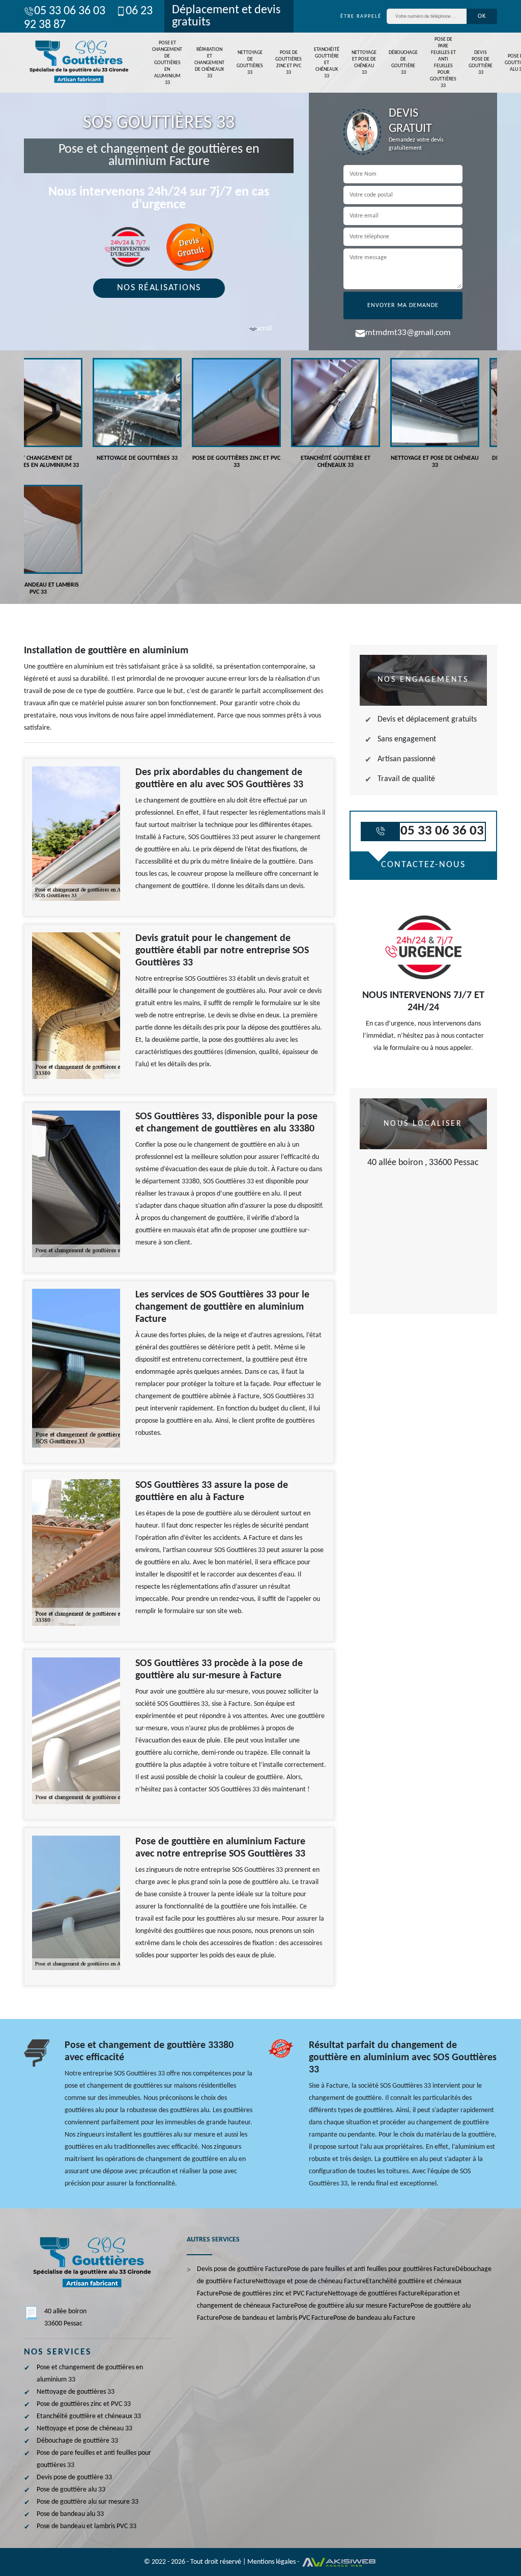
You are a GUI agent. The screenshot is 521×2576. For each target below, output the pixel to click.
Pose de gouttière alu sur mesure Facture (352, 2306)
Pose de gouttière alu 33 (71, 2490)
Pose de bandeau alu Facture (374, 2318)
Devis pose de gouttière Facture (242, 2269)
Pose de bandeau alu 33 (70, 2514)
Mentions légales (271, 2562)
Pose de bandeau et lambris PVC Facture (276, 2318)
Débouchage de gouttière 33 (403, 63)
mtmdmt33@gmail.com (408, 333)
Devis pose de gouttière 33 (481, 63)
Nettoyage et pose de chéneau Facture (311, 2281)
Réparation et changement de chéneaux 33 (209, 63)
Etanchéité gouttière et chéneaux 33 (327, 63)
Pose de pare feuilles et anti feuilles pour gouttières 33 (443, 63)
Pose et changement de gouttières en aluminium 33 (167, 63)
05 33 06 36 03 (70, 11)
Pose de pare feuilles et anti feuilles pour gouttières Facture (371, 2269)
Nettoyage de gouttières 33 (250, 63)
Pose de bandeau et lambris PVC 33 (86, 2526)
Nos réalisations (159, 288)
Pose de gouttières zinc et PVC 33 (288, 63)
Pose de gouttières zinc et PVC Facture (273, 2294)
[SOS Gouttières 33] (77, 62)
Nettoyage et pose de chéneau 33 (364, 63)
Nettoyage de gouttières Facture (374, 2294)
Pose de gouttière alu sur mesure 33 (88, 2502)
